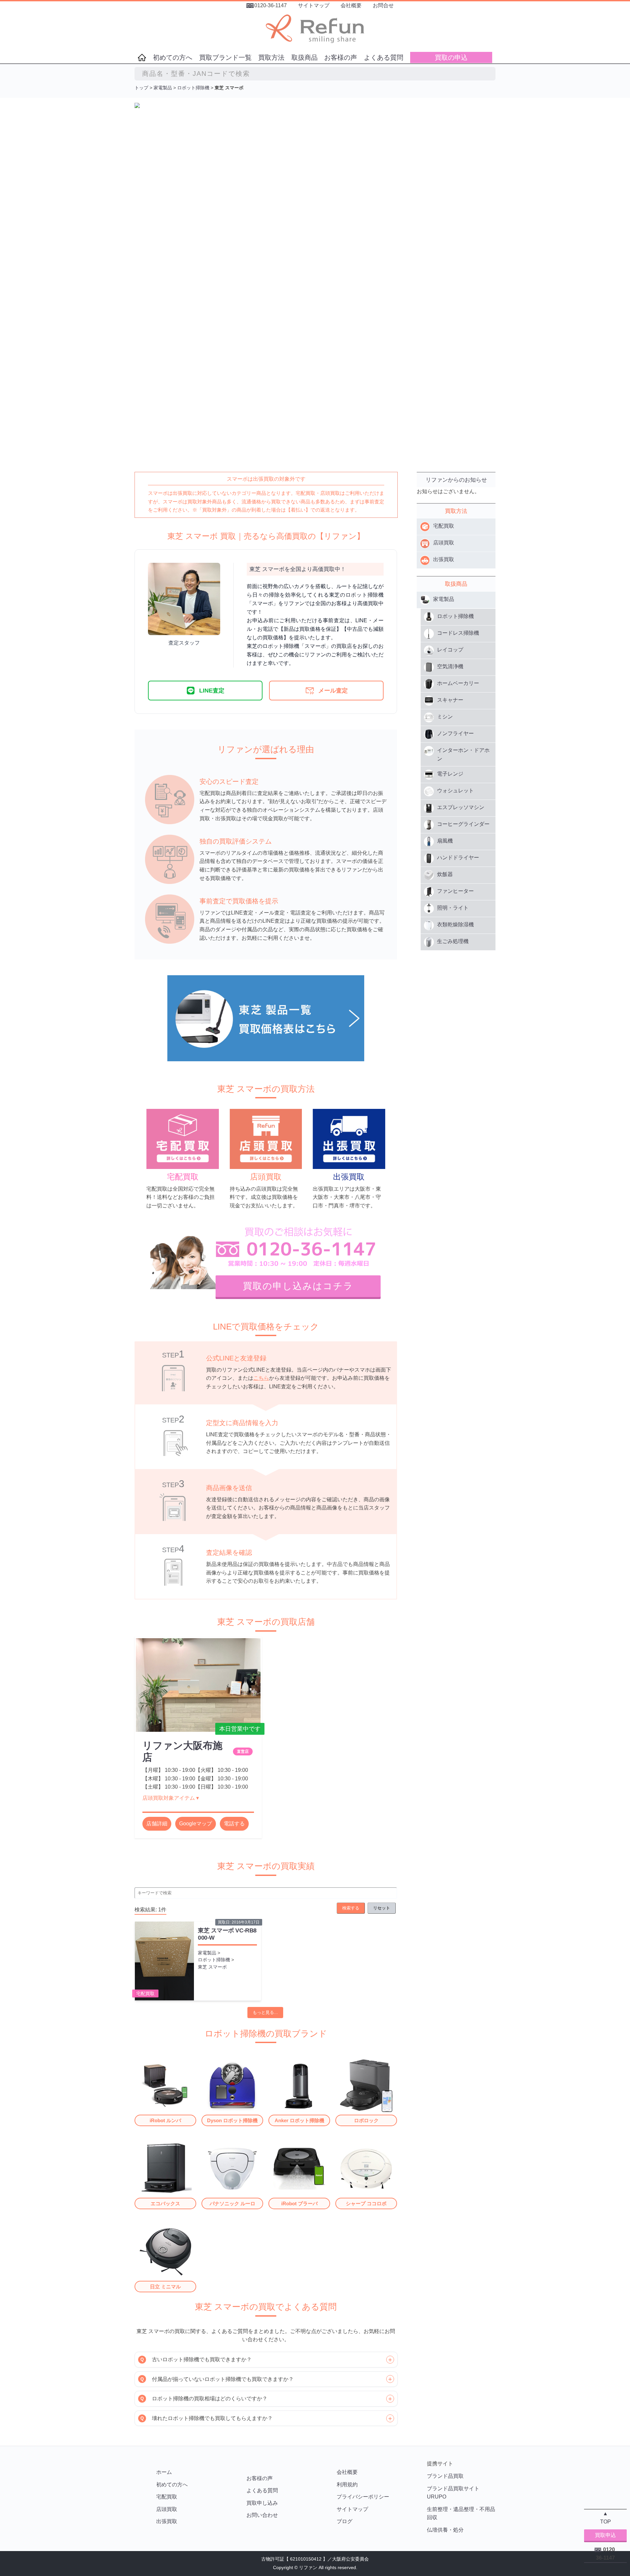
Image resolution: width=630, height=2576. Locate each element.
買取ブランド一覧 (225, 57)
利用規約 (347, 2485)
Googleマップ (196, 1824)
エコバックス (165, 2203)
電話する (234, 1824)
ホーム (164, 2472)
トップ (141, 88)
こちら (261, 1378)
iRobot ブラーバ (299, 2203)
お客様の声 (341, 57)
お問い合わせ (262, 2515)
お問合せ (383, 5)
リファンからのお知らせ (456, 480)
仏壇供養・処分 (445, 2530)
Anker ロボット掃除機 (299, 2120)
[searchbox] (315, 74)
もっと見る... (265, 2012)
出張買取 (167, 2521)
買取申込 (605, 2535)
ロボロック (366, 2120)
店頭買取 (167, 2509)
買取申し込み (262, 2503)
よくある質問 (384, 57)
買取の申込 (451, 57)
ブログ (345, 2521)
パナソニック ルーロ (232, 2203)
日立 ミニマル (165, 2287)
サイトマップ (314, 5)
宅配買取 (145, 1993)
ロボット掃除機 (193, 88)
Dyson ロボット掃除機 (232, 2120)
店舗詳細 (157, 1824)
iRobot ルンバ (165, 2120)
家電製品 (163, 88)
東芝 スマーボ (212, 1967)
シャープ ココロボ (366, 2203)
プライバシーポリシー (363, 2497)
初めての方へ (173, 57)
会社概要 (351, 5)
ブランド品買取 (445, 2476)
